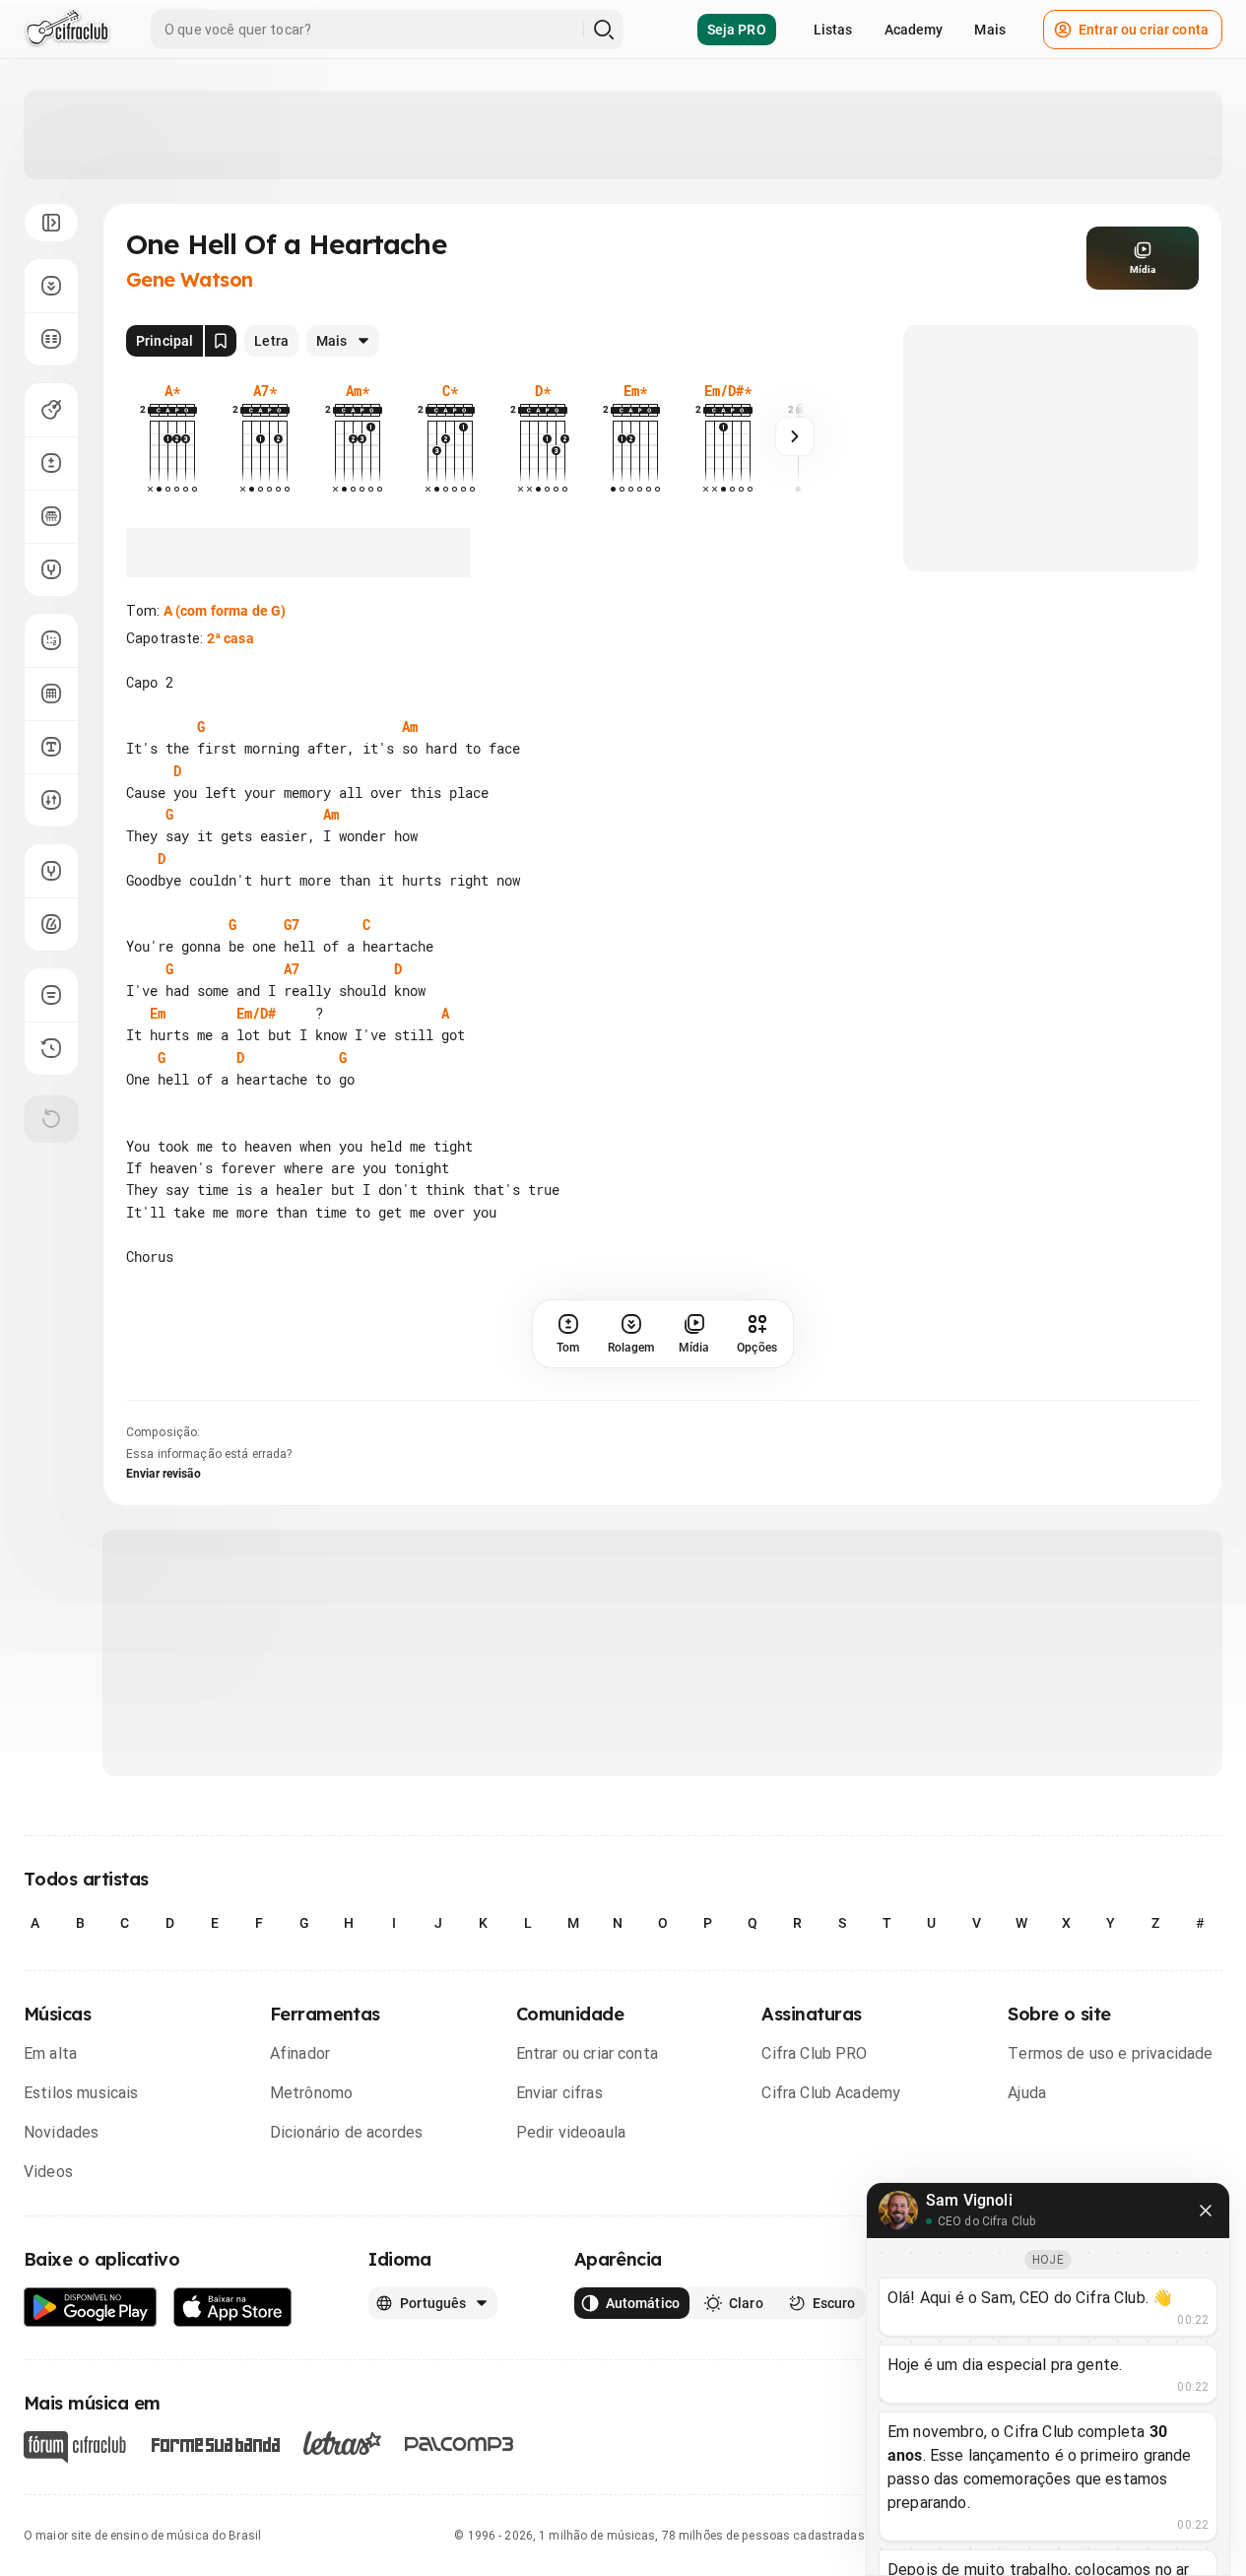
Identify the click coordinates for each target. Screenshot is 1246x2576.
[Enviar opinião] (51, 995)
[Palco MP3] (459, 2444)
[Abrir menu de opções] (51, 223)
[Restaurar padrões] (51, 1119)
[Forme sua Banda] (215, 2443)
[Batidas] (51, 800)
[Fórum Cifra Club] (75, 2447)
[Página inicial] (67, 30)
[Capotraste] (51, 516)
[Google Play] (91, 2308)
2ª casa (230, 638)
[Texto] (51, 747)
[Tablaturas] (51, 640)
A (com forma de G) (225, 611)
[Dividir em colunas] (51, 339)
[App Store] (233, 2308)
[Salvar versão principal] (221, 341)
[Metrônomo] (51, 924)
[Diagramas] (51, 694)
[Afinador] (51, 871)
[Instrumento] (51, 410)
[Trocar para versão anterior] (51, 1048)
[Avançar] (795, 436)
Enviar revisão (164, 1474)
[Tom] (51, 463)
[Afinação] (51, 569)
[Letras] (342, 2443)
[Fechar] (1206, 2211)
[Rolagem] (51, 286)
